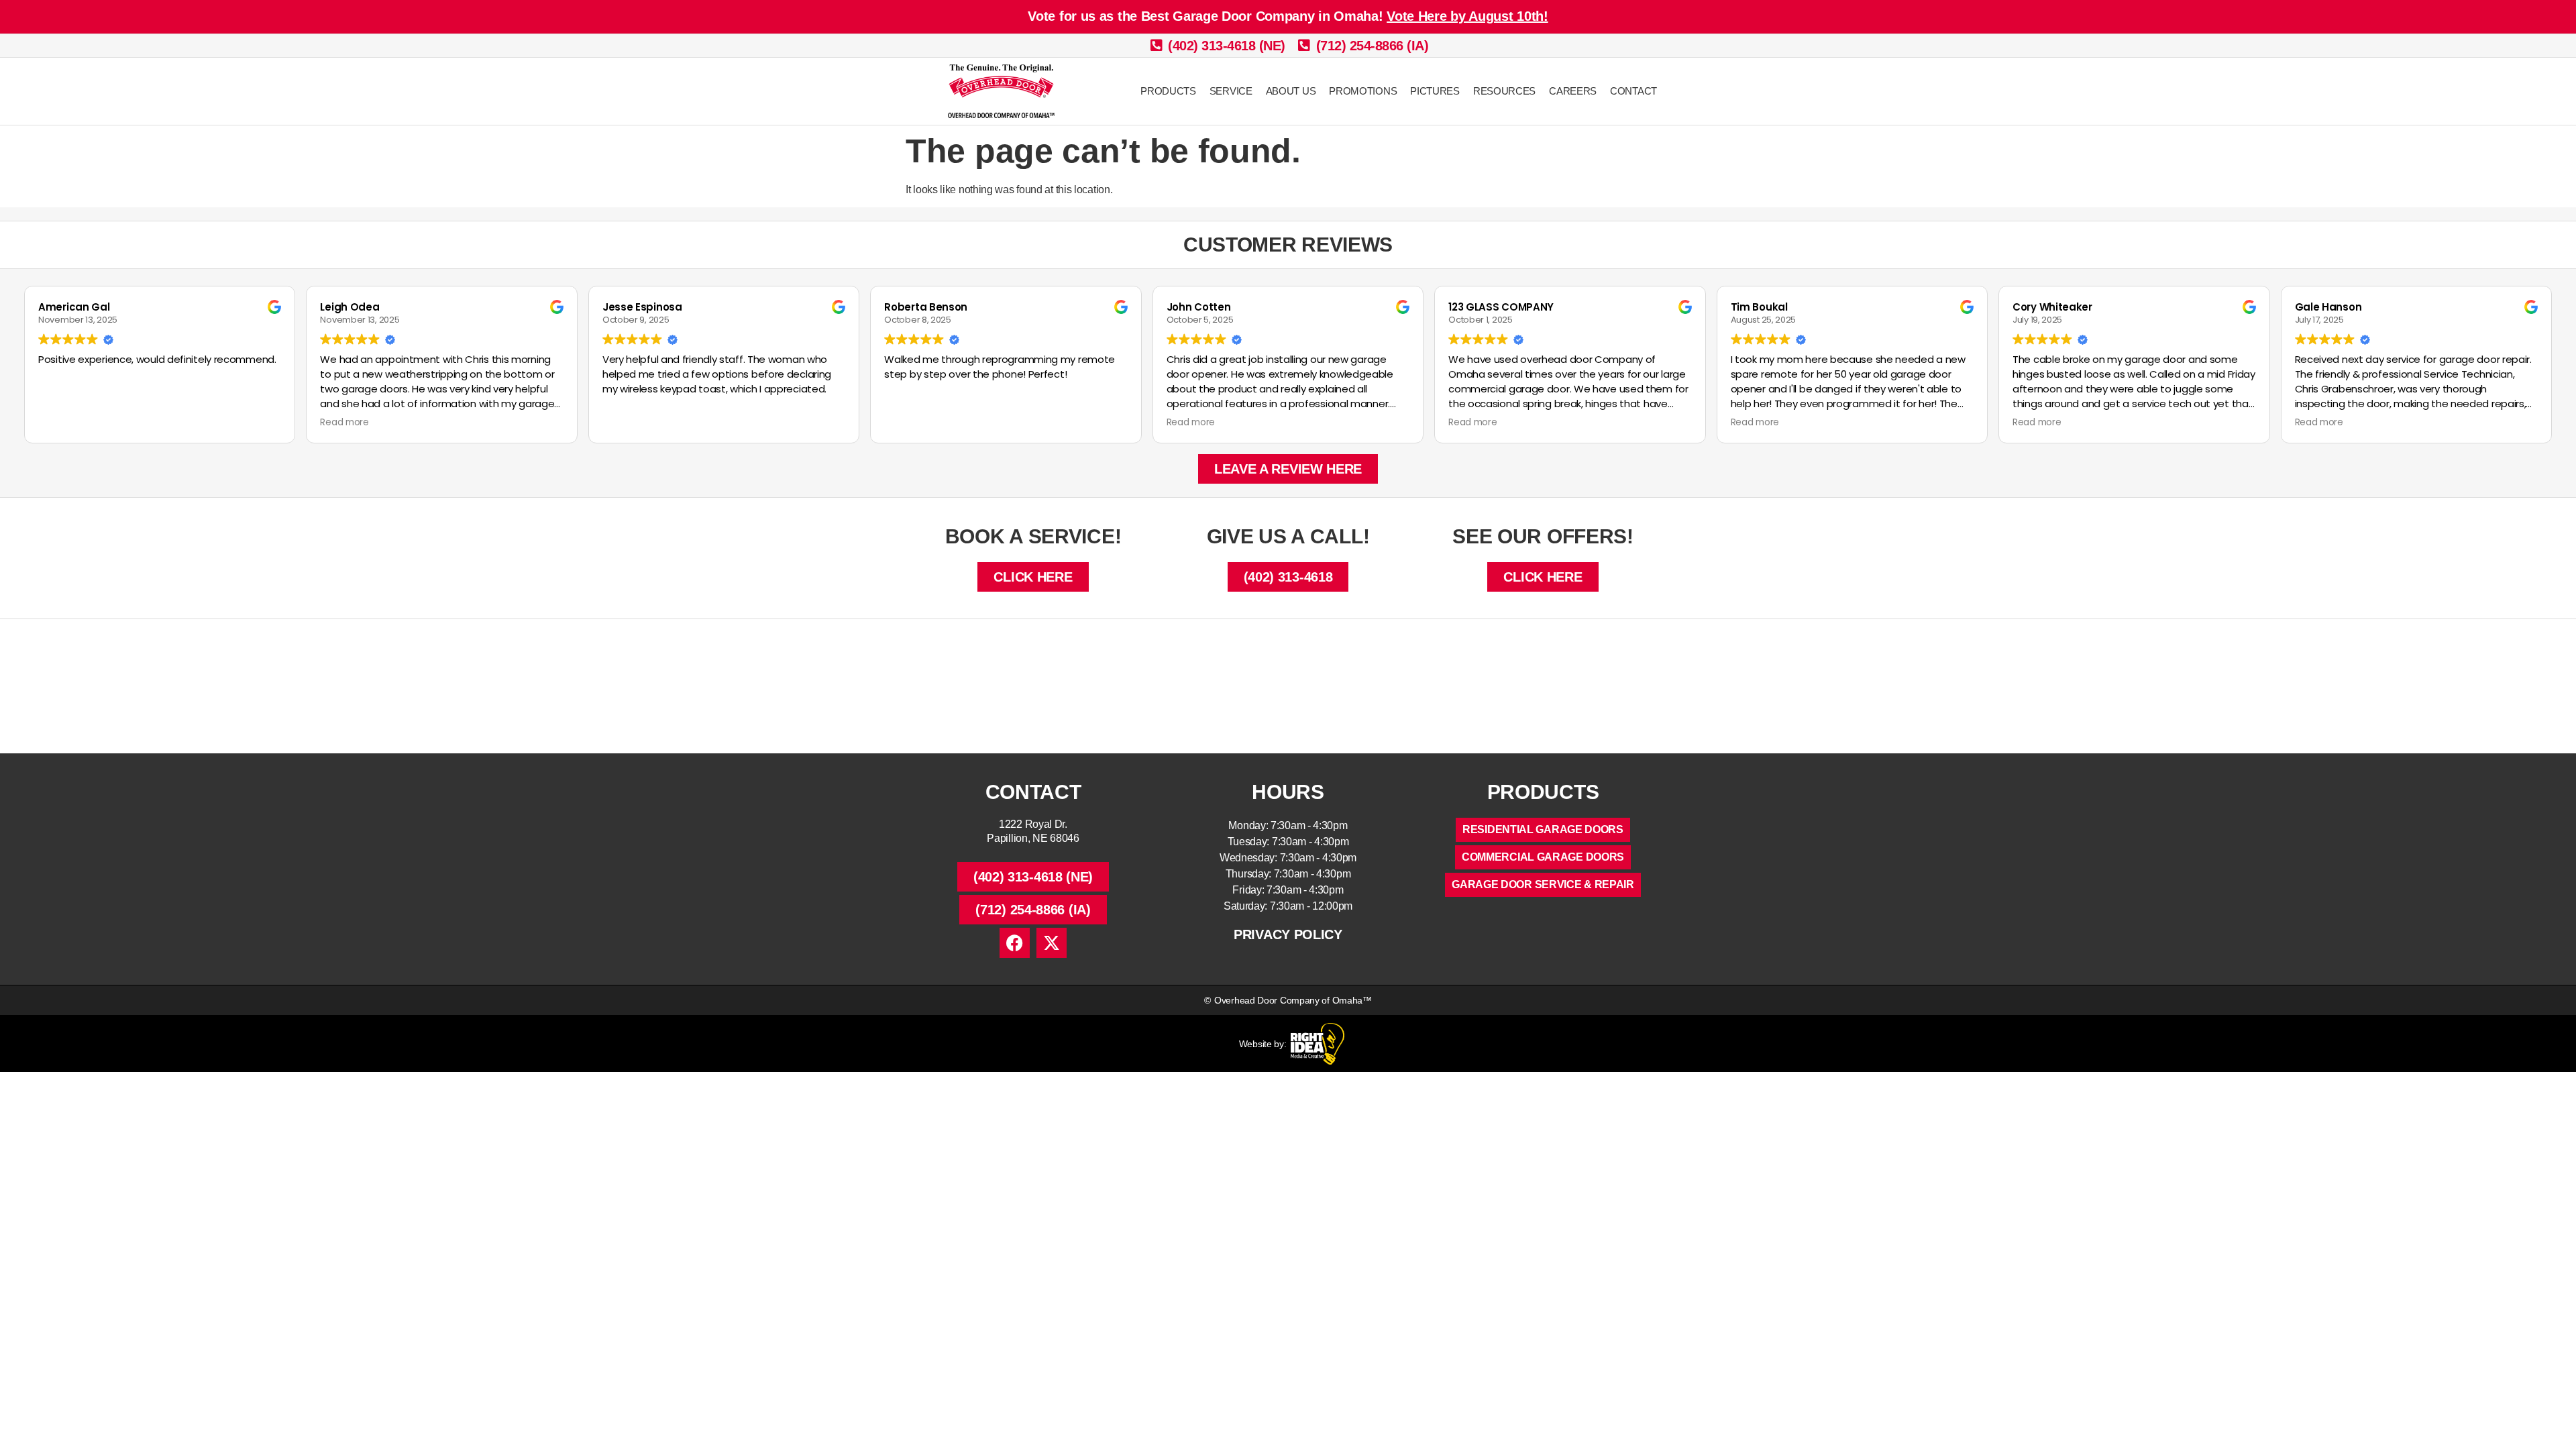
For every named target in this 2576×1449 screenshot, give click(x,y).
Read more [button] (344, 423)
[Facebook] (1015, 943)
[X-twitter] (1052, 943)
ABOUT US (1291, 91)
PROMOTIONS (1363, 91)
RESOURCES (1504, 91)
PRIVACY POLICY (1288, 934)
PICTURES (1435, 91)
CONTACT (1633, 91)
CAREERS (1573, 91)
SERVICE (1231, 91)
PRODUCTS (1168, 91)
